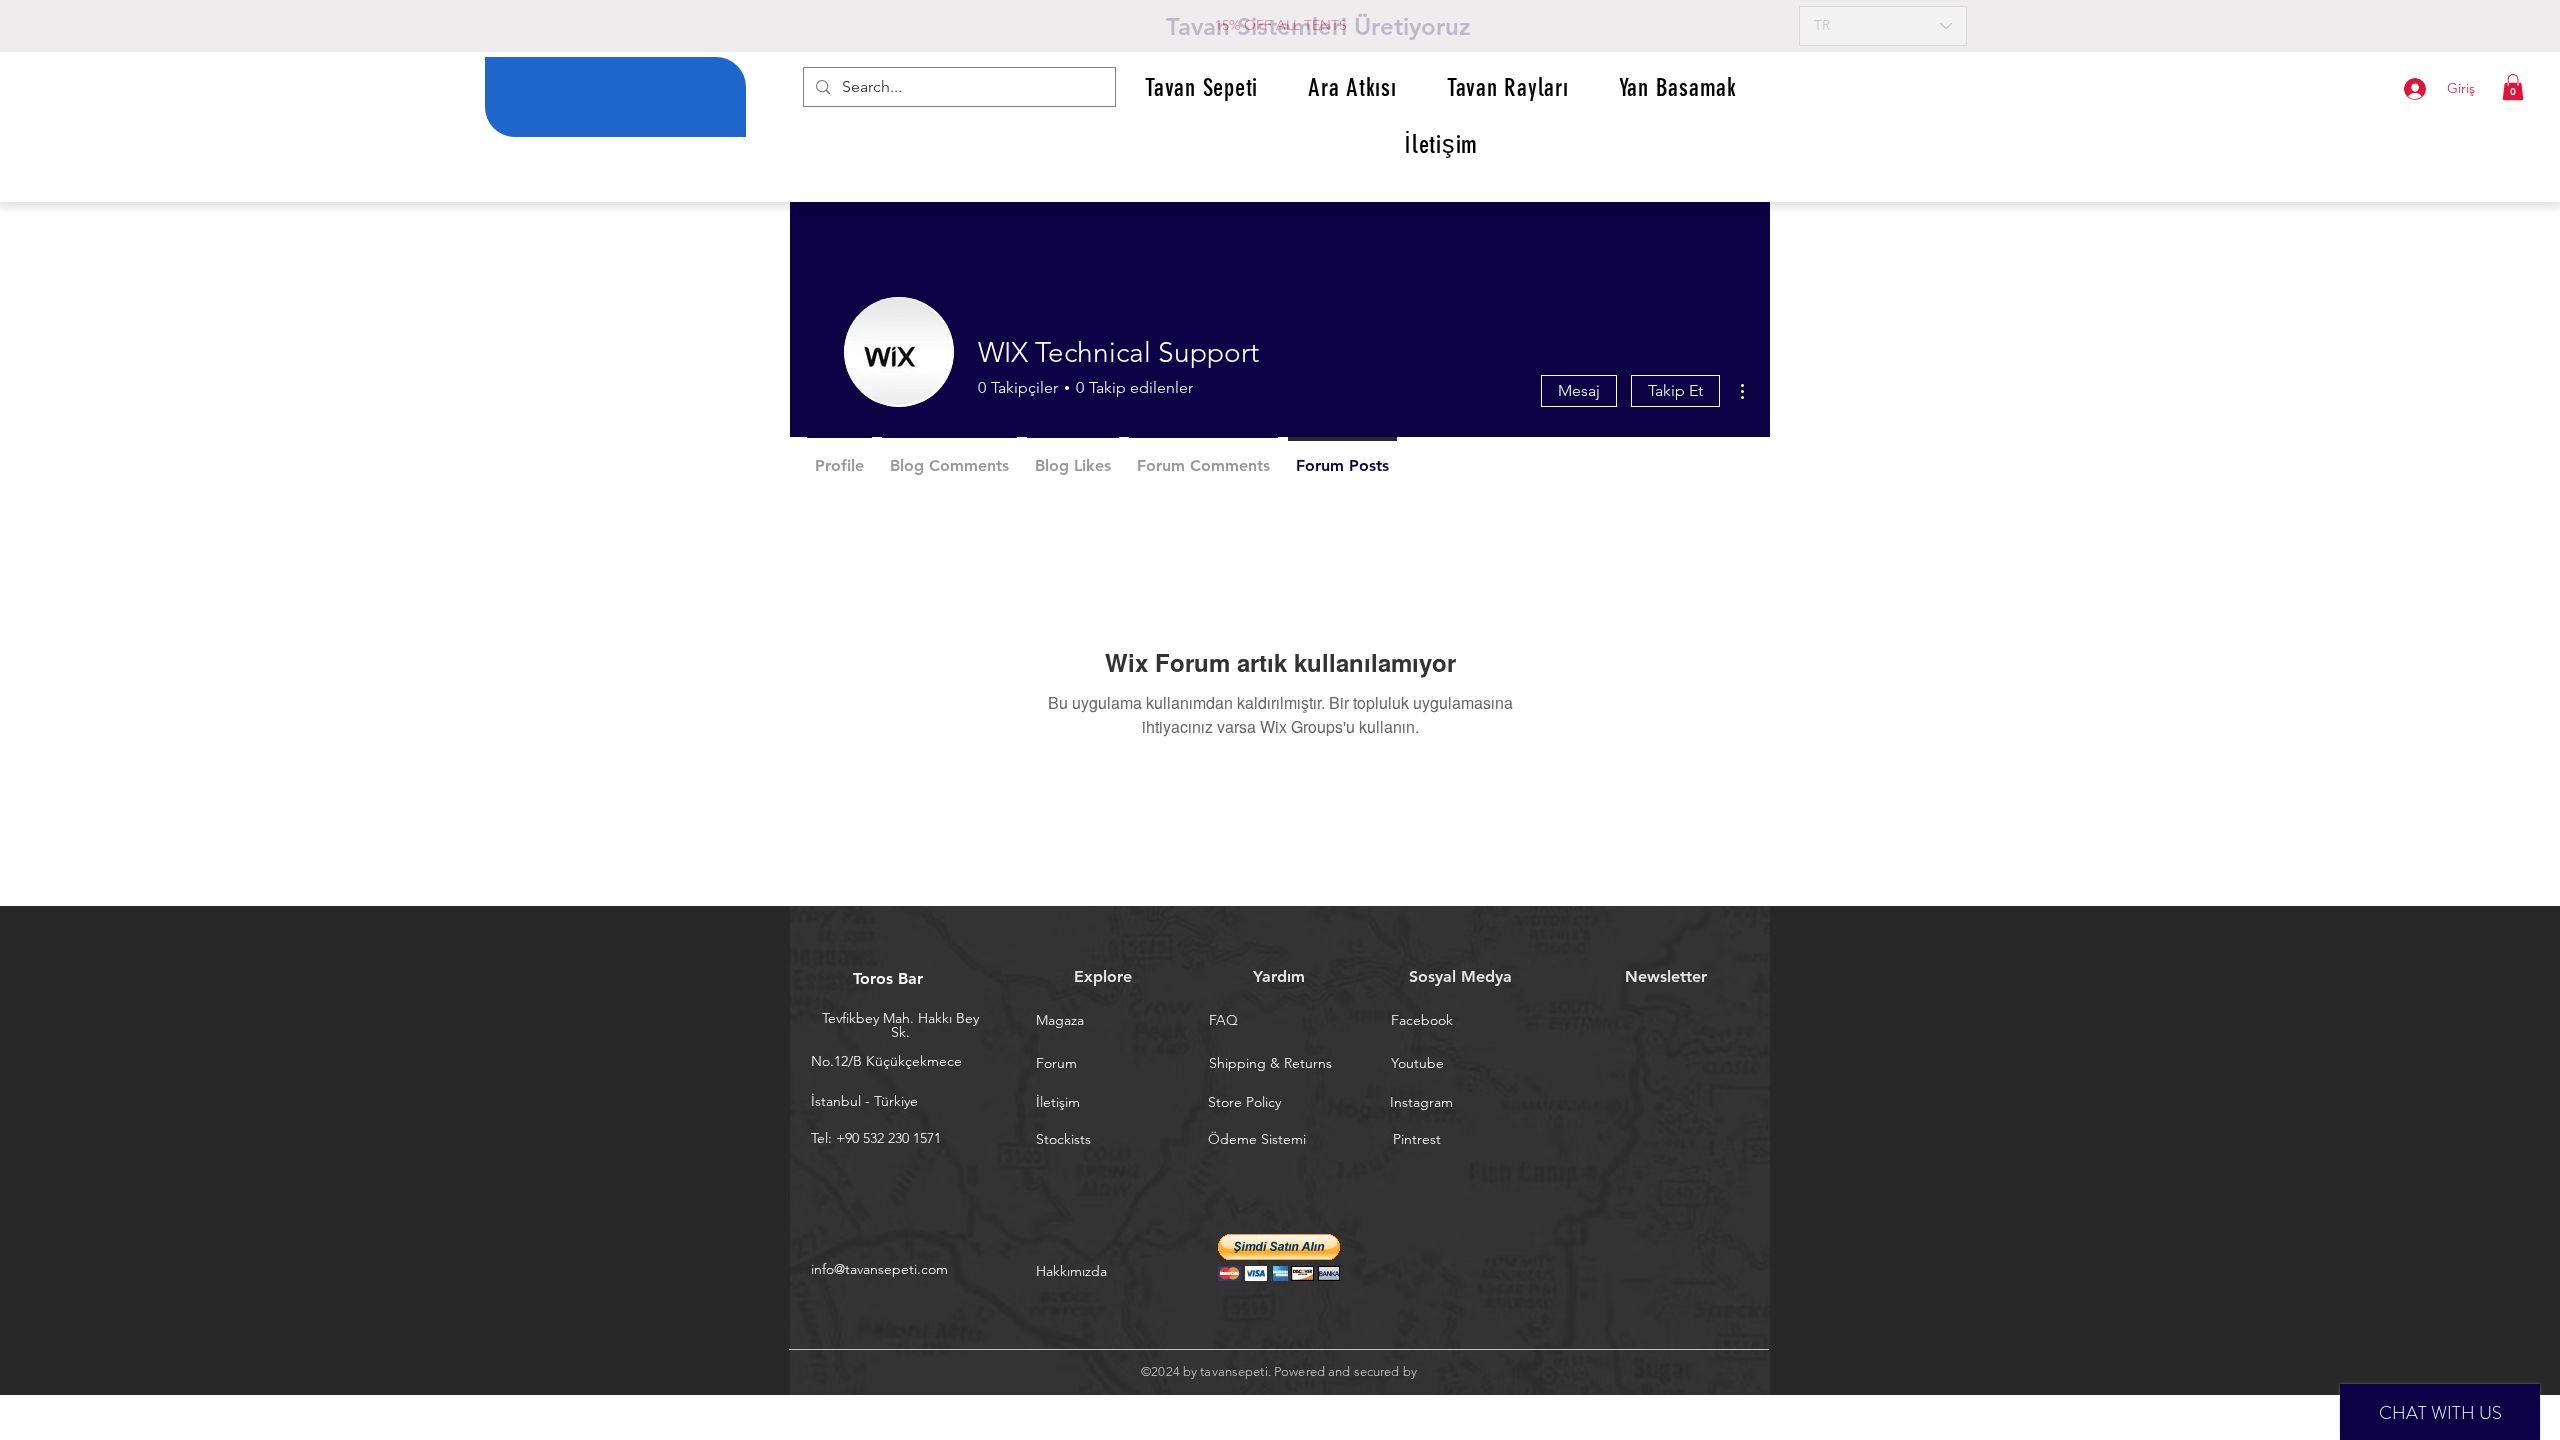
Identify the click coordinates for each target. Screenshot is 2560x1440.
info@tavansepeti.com (879, 1269)
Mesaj (1579, 390)
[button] (2513, 87)
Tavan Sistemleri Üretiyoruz (1318, 26)
